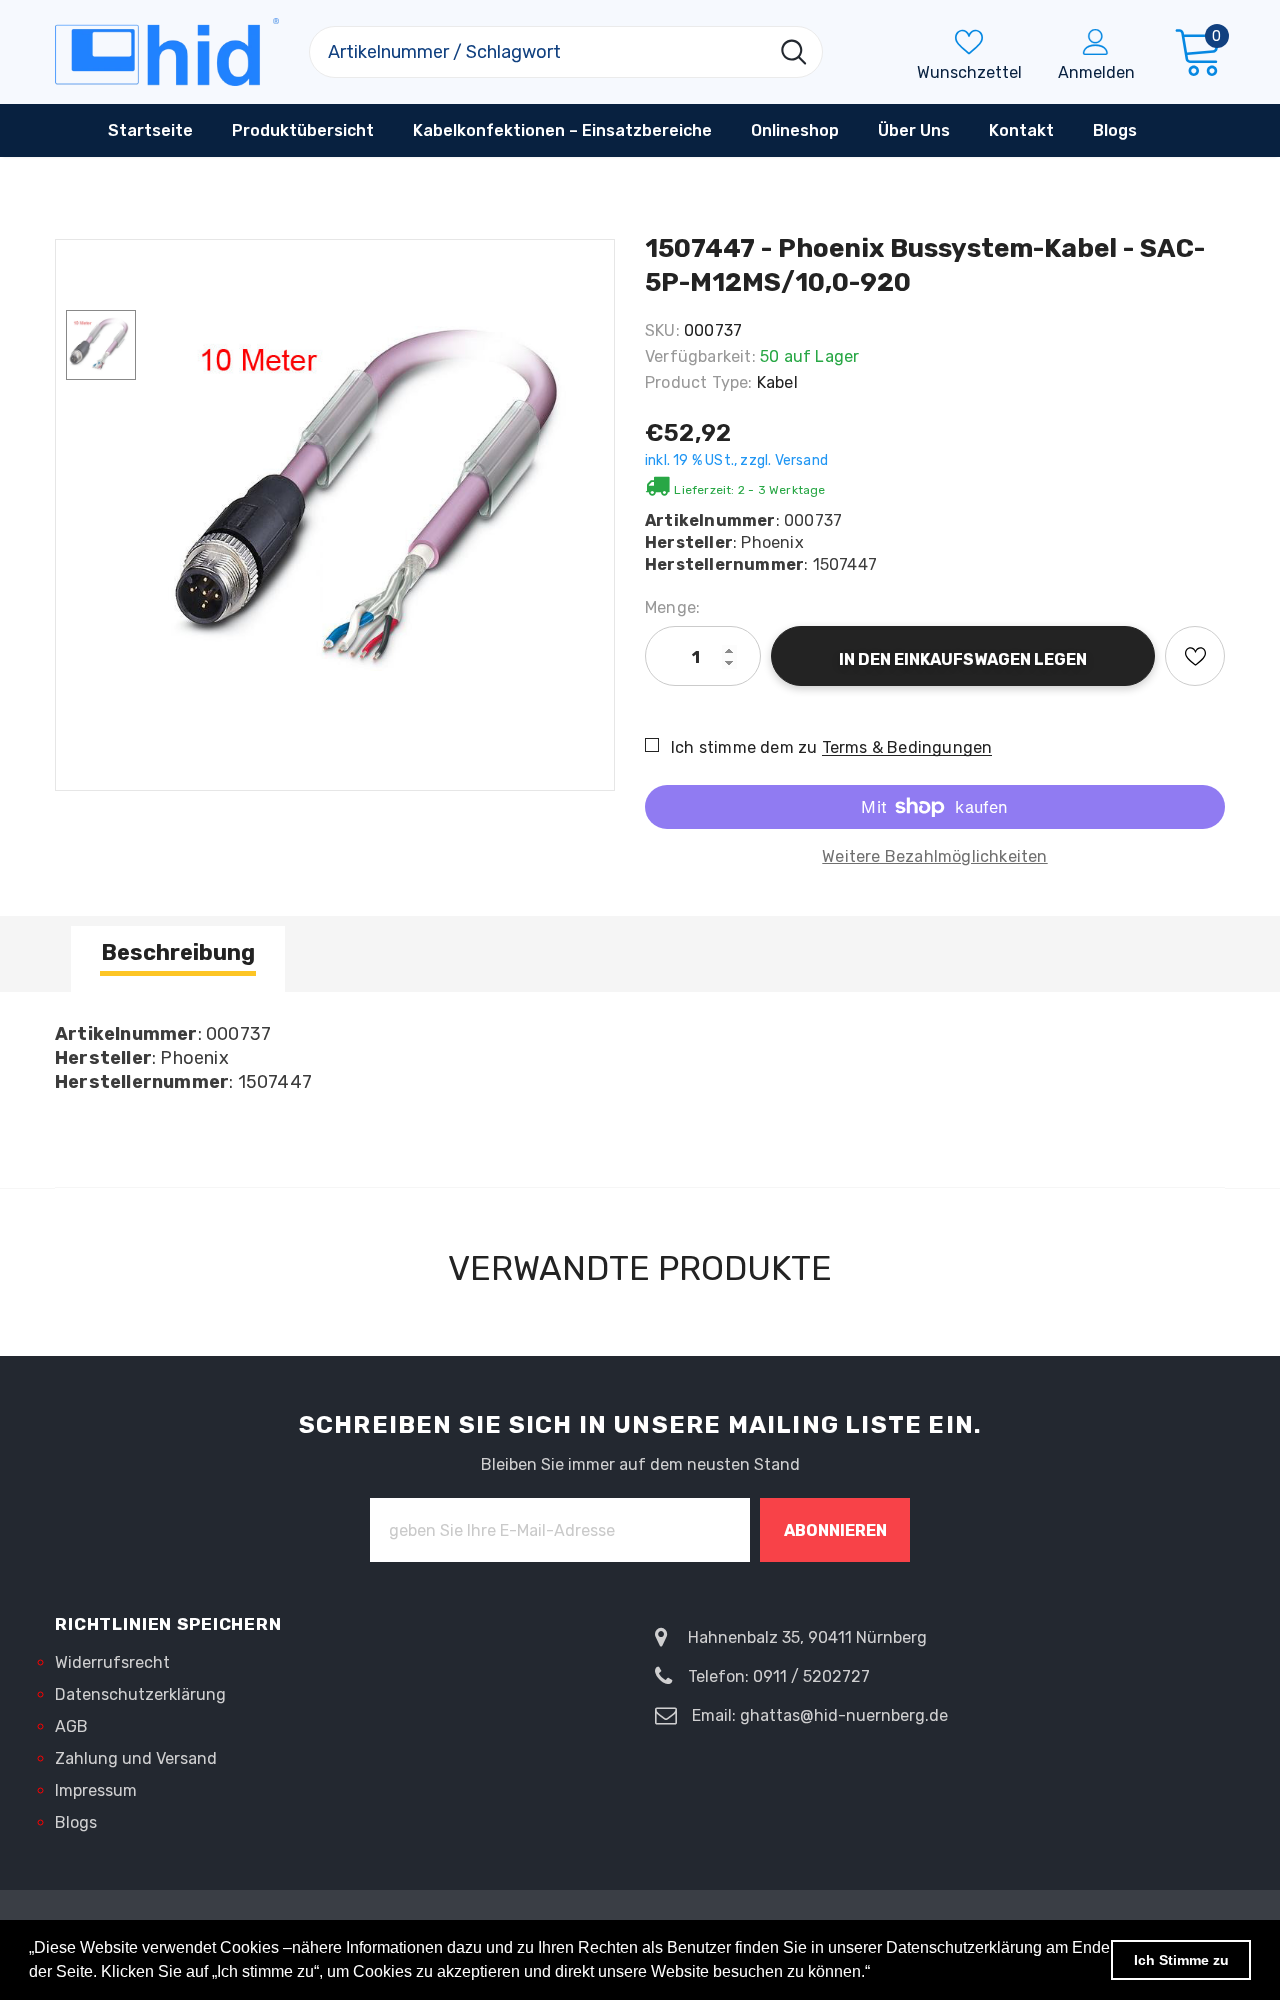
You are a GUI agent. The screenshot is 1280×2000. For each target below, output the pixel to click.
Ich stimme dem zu (744, 747)
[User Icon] (1096, 41)
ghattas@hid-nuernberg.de (844, 1715)
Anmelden (1096, 72)
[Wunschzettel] (1195, 656)
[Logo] (167, 52)
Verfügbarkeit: (700, 356)
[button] (877, 1974)
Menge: (672, 607)
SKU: (662, 330)
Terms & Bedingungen (907, 747)
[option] (380, 505)
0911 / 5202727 (811, 1676)
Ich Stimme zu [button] (1181, 1960)
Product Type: (699, 382)
